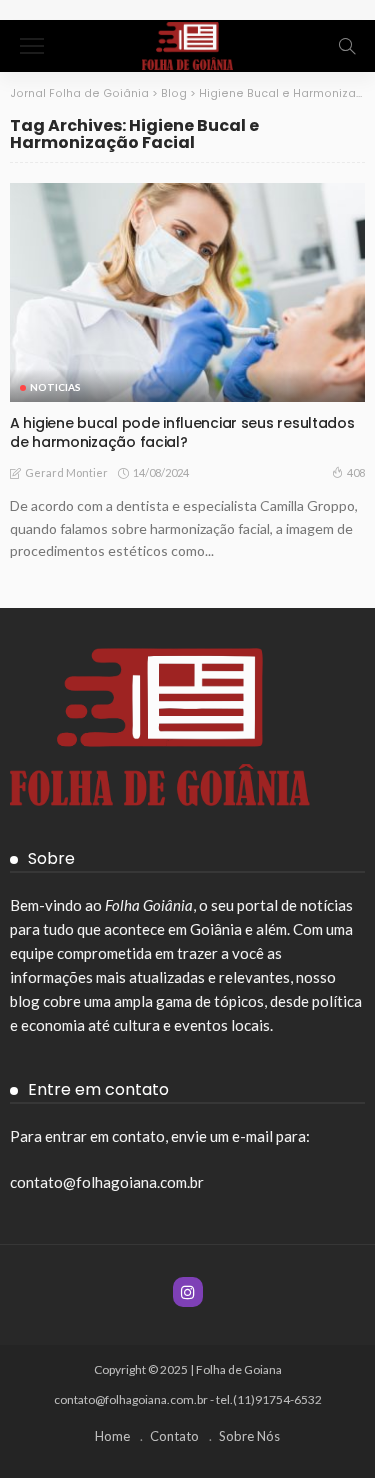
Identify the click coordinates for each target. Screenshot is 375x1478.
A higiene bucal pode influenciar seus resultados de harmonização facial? (182, 432)
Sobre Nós (249, 1436)
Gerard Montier (66, 472)
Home (112, 1436)
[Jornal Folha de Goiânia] (187, 43)
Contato (174, 1436)
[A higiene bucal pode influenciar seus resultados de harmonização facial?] (187, 292)
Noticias (55, 387)
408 (356, 472)
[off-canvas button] (32, 46)
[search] (347, 46)
